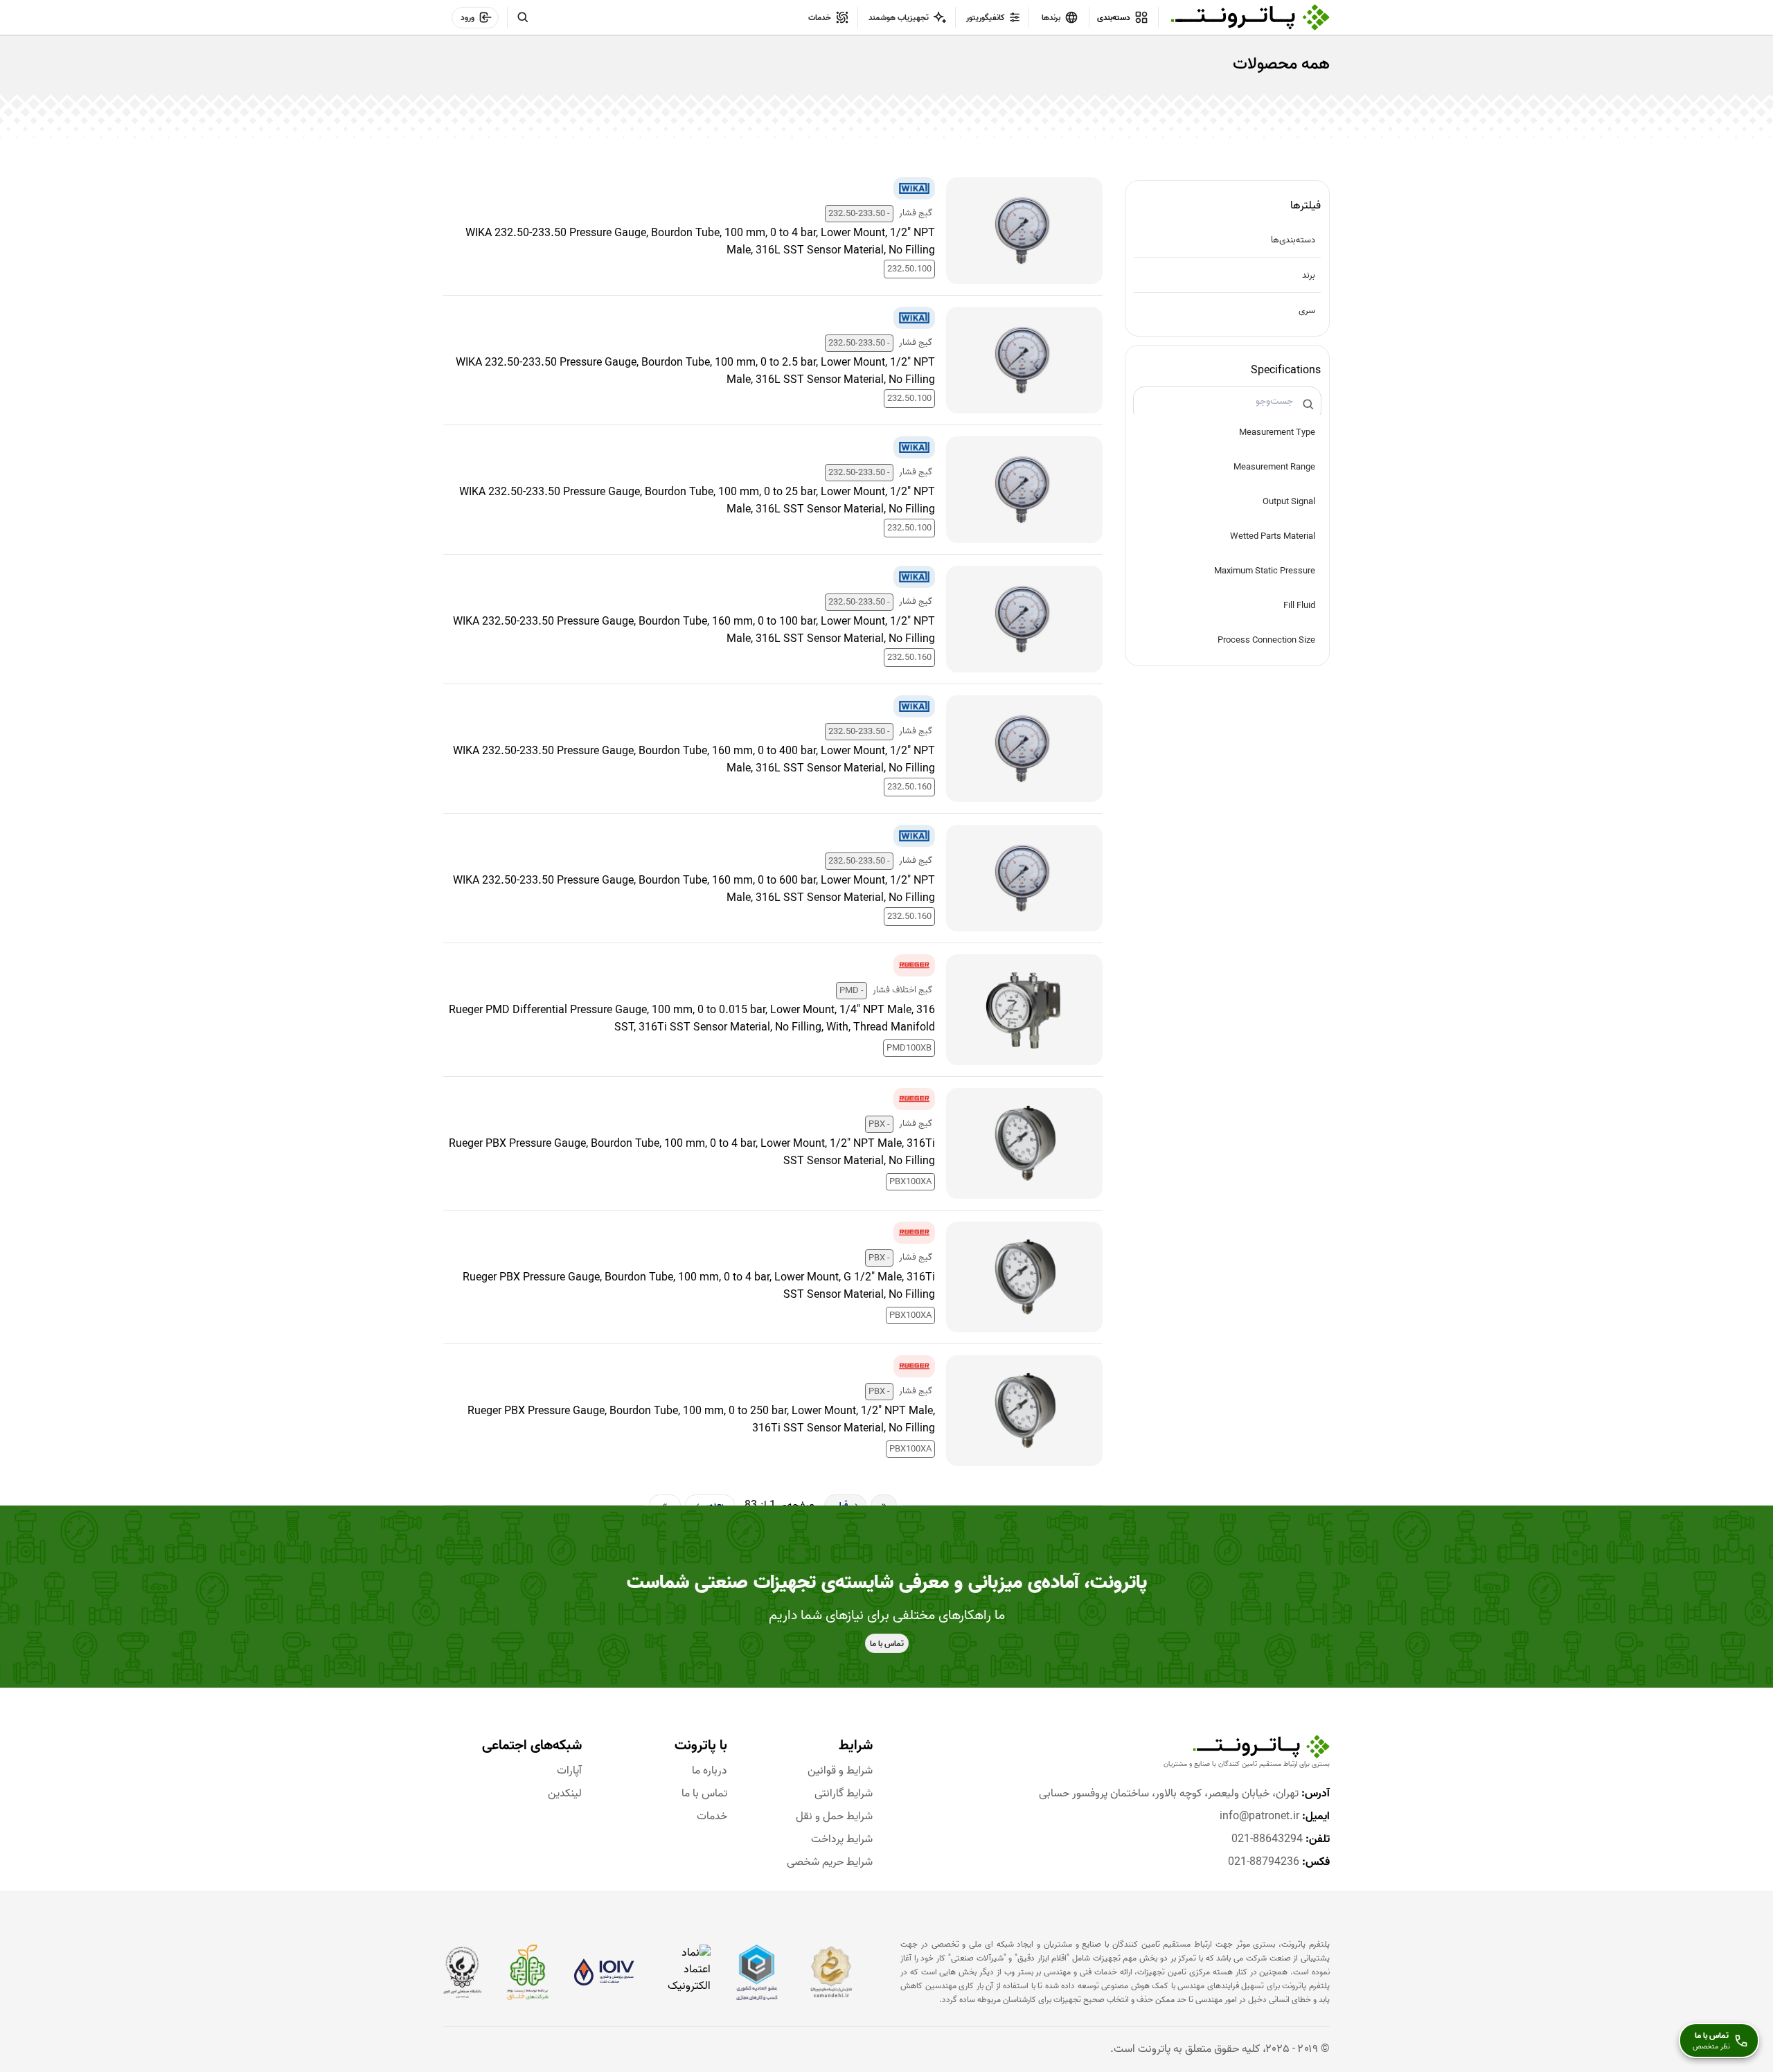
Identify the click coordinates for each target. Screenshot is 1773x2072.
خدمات (712, 1817)
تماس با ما (704, 1794)
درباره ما (710, 1771)
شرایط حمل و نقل (834, 1817)
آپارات (569, 1771)
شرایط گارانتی (844, 1794)
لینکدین (565, 1794)
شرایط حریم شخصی (830, 1863)
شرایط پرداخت (842, 1840)
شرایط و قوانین (840, 1771)
